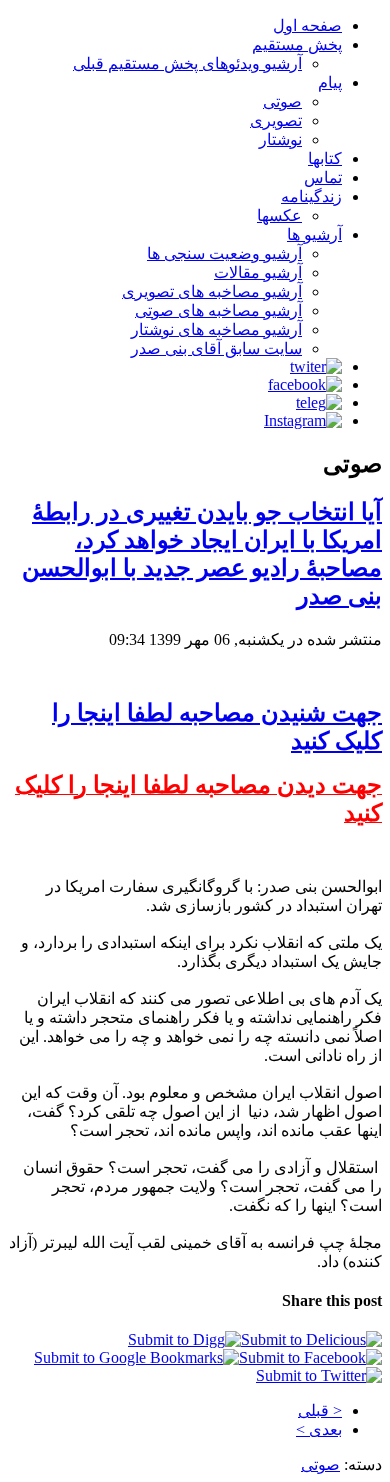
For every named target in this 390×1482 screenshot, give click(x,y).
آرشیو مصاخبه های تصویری (212, 291)
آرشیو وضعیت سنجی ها (224, 253)
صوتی (282, 101)
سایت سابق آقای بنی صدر (216, 348)
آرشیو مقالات (258, 272)
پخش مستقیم (297, 44)
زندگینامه (311, 196)
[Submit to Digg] (184, 1339)
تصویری (276, 120)
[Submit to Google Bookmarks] (136, 1357)
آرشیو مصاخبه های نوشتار (216, 329)
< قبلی (320, 1410)
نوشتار (280, 139)
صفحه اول (307, 25)
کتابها (325, 158)
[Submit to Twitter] (319, 1375)
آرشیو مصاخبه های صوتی (218, 310)
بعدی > (319, 1429)
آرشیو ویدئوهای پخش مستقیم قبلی (187, 63)
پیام (330, 82)
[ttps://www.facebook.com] (305, 384)
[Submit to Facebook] (310, 1357)
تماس (323, 177)
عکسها (279, 215)
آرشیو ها (314, 234)
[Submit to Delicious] (311, 1339)
